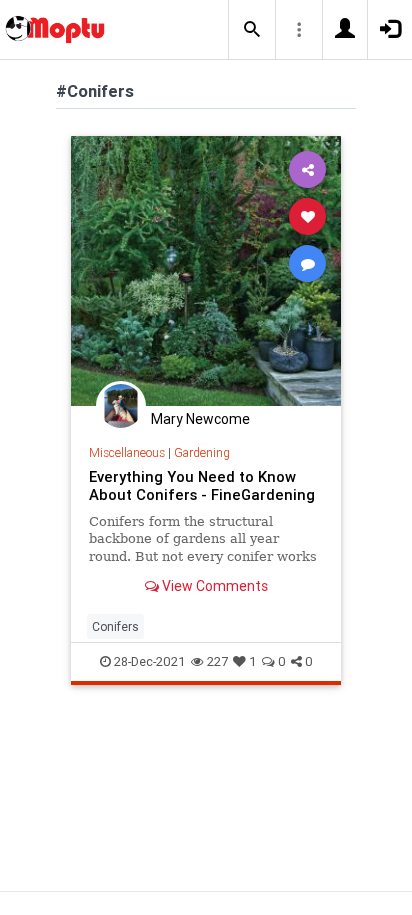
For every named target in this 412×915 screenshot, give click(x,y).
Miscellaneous (127, 452)
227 (217, 661)
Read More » (206, 270)
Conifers (115, 626)
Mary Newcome (200, 419)
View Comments (213, 586)
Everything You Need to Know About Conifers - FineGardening (202, 485)
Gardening (202, 452)
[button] (252, 30)
